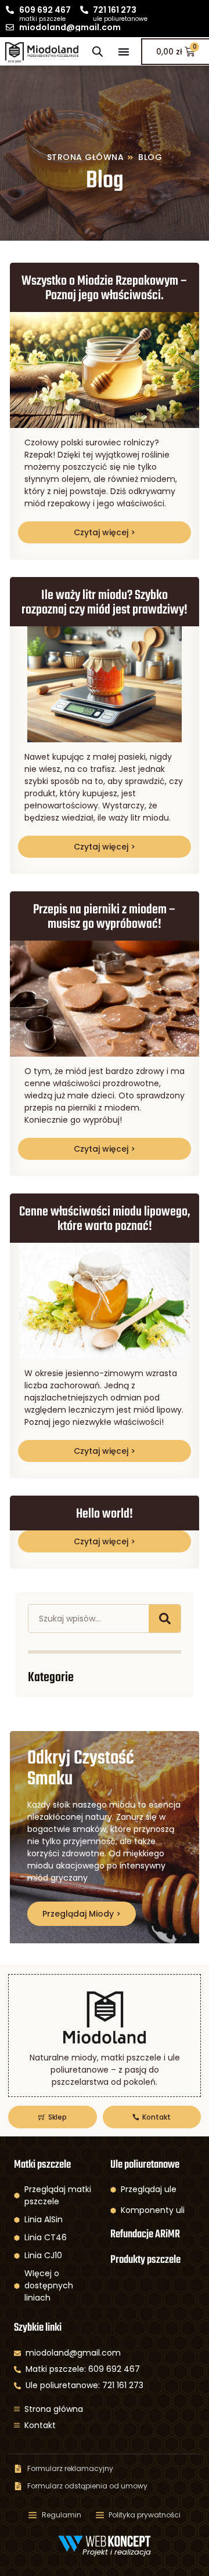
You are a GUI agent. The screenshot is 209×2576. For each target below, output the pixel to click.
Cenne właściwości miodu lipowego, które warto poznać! (105, 1219)
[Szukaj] (165, 1619)
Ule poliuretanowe (145, 2165)
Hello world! (105, 1514)
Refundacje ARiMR (145, 2234)
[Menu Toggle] (124, 52)
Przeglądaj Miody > (82, 1914)
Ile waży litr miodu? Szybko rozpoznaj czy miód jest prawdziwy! (105, 603)
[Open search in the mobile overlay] (98, 51)
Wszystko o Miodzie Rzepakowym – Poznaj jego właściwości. (105, 289)
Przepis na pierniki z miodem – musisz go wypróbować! (105, 917)
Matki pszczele (42, 2165)
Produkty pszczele (145, 2260)
